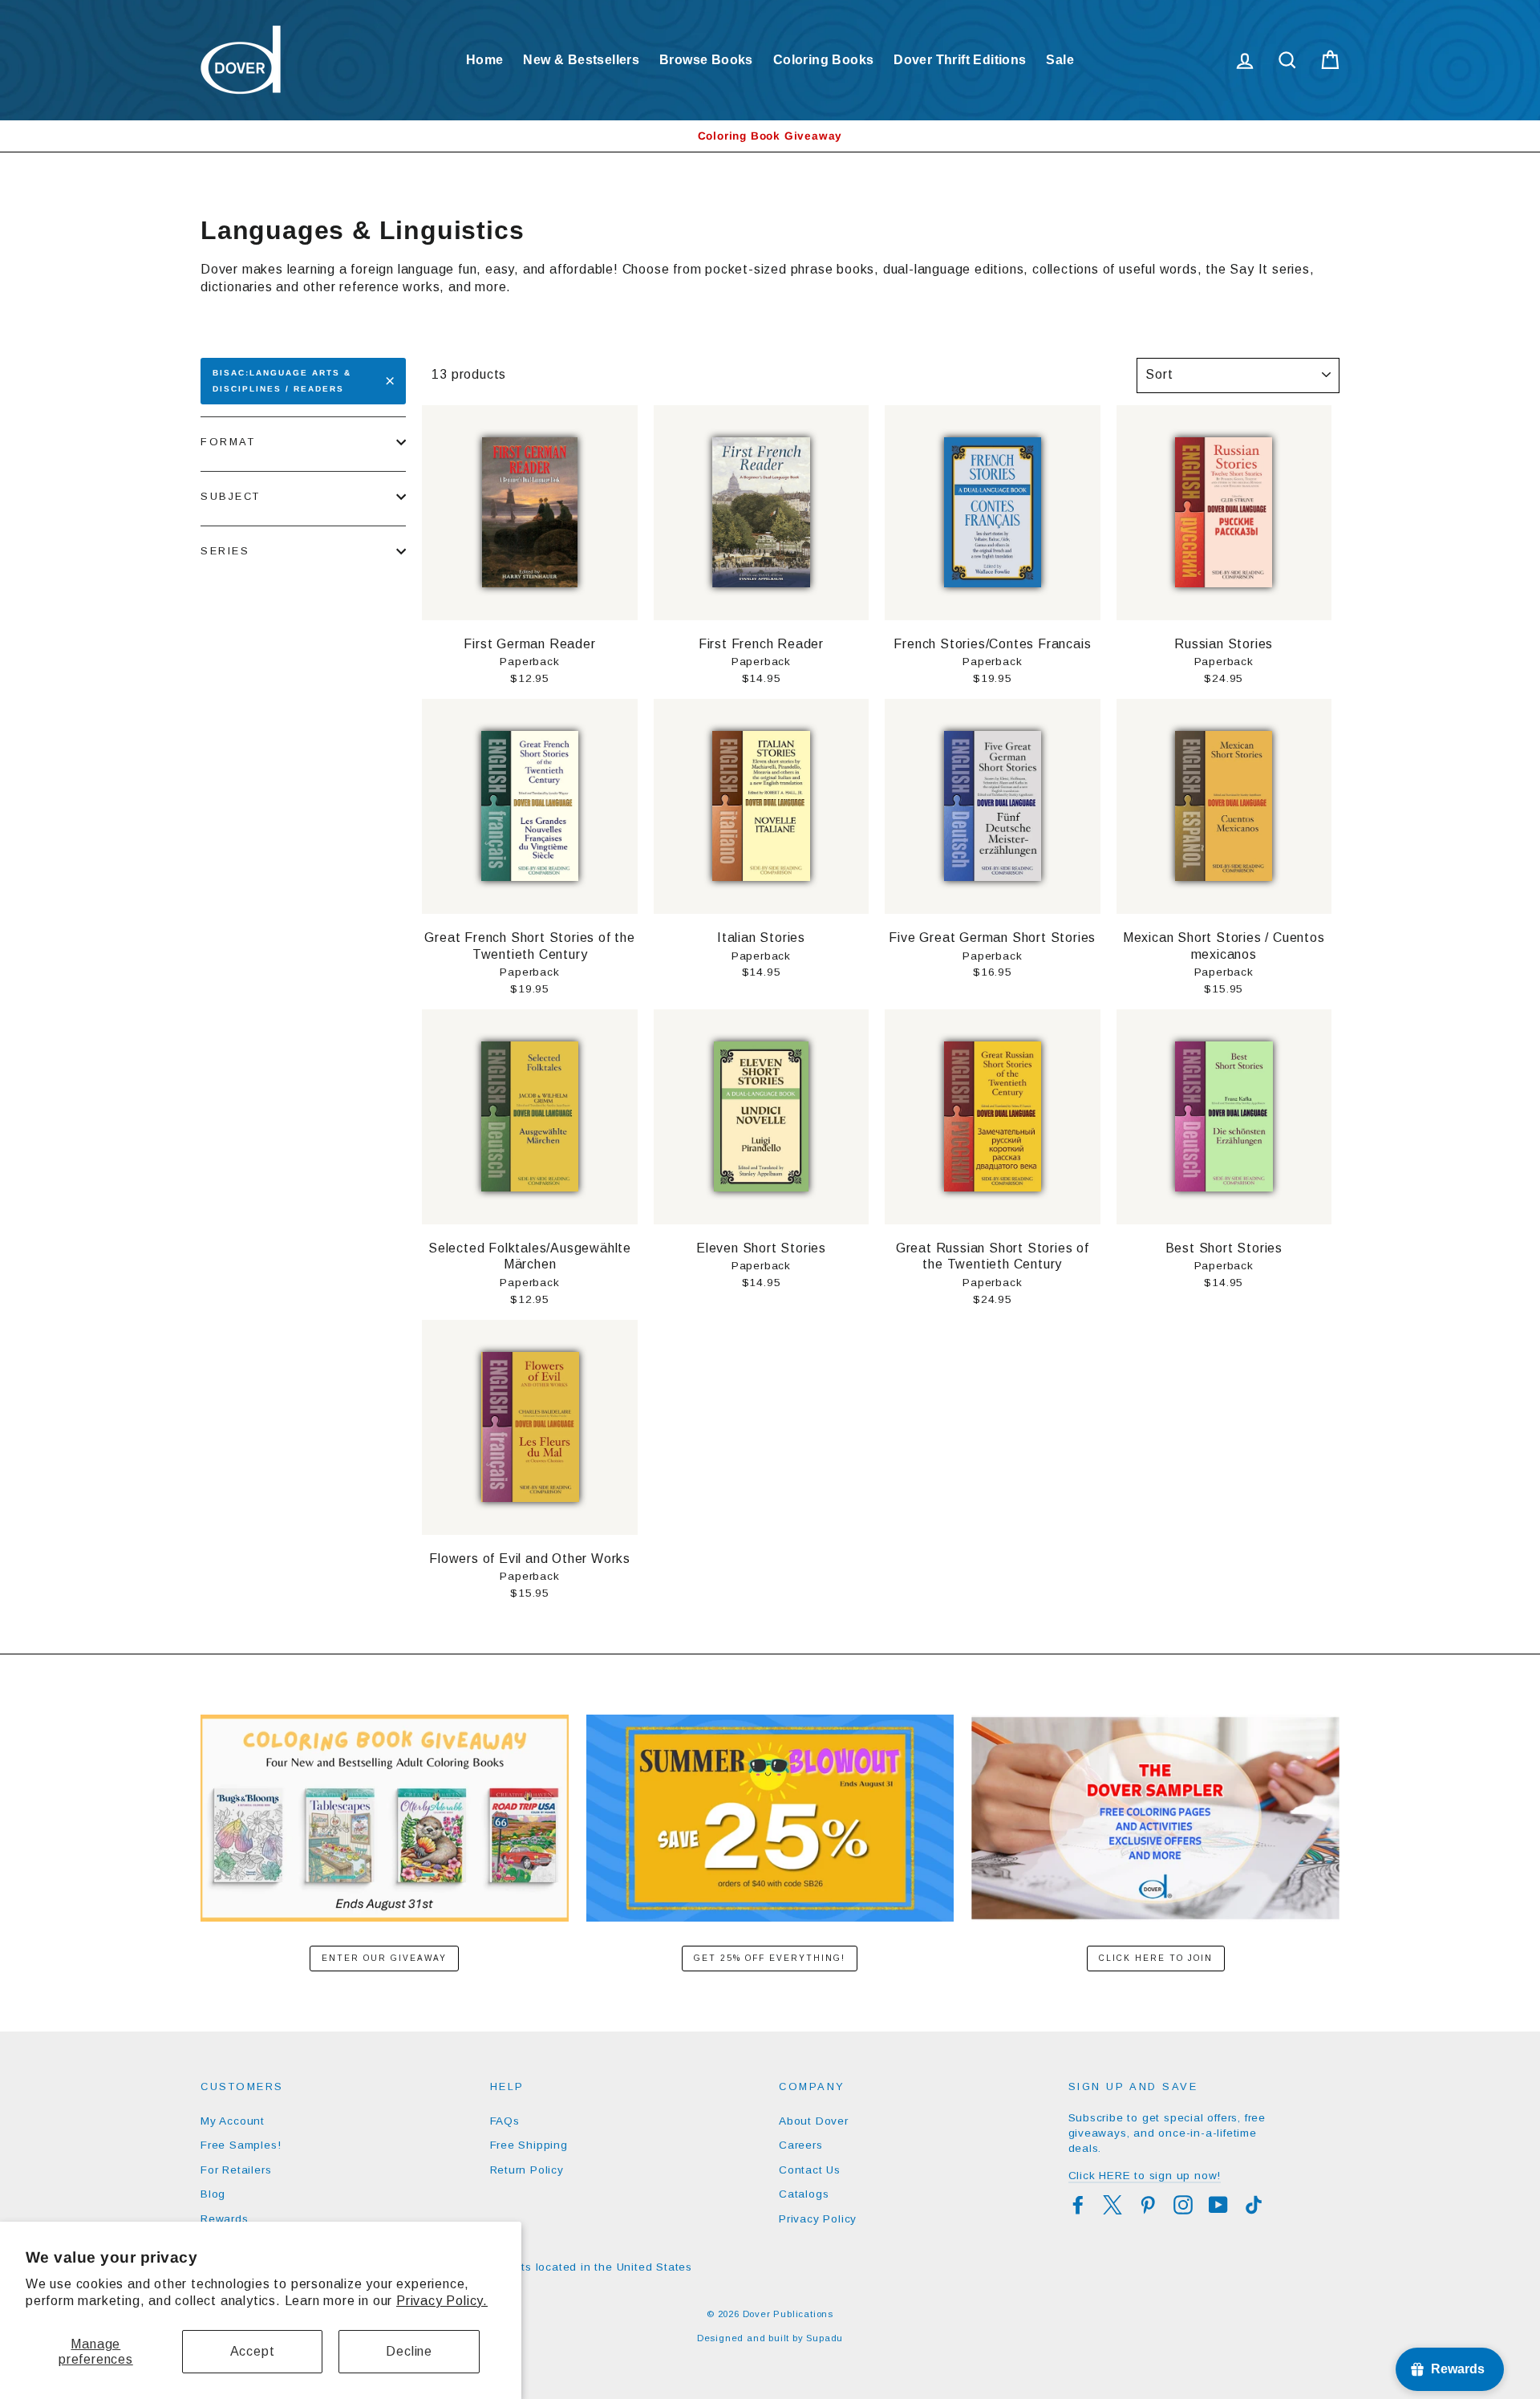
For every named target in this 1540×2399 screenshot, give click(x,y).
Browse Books (706, 60)
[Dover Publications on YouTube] (1218, 2205)
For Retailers (236, 2170)
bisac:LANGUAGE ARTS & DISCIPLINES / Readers (282, 381)
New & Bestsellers (581, 60)
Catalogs (804, 2194)
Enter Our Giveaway (384, 1958)
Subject (231, 496)
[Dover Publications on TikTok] (1254, 2205)
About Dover (814, 2121)
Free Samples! (241, 2145)
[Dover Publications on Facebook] (1078, 2205)
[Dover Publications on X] (1112, 2205)
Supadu (825, 2338)
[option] (770, 136)
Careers (801, 2145)
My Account (233, 2121)
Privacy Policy (818, 2219)
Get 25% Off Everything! (770, 1958)
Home (485, 60)
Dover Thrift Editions (960, 60)
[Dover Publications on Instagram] (1183, 2205)
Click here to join (1156, 1958)
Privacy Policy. (442, 2301)
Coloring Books (824, 60)
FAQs (505, 2121)
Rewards (225, 2219)
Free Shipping (529, 2145)
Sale (1060, 60)
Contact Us (810, 2170)
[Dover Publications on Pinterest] (1148, 2205)
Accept (253, 2351)
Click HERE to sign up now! (1145, 2176)
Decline (409, 2351)
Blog (213, 2194)
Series (225, 551)
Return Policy (527, 2170)
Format (228, 442)
